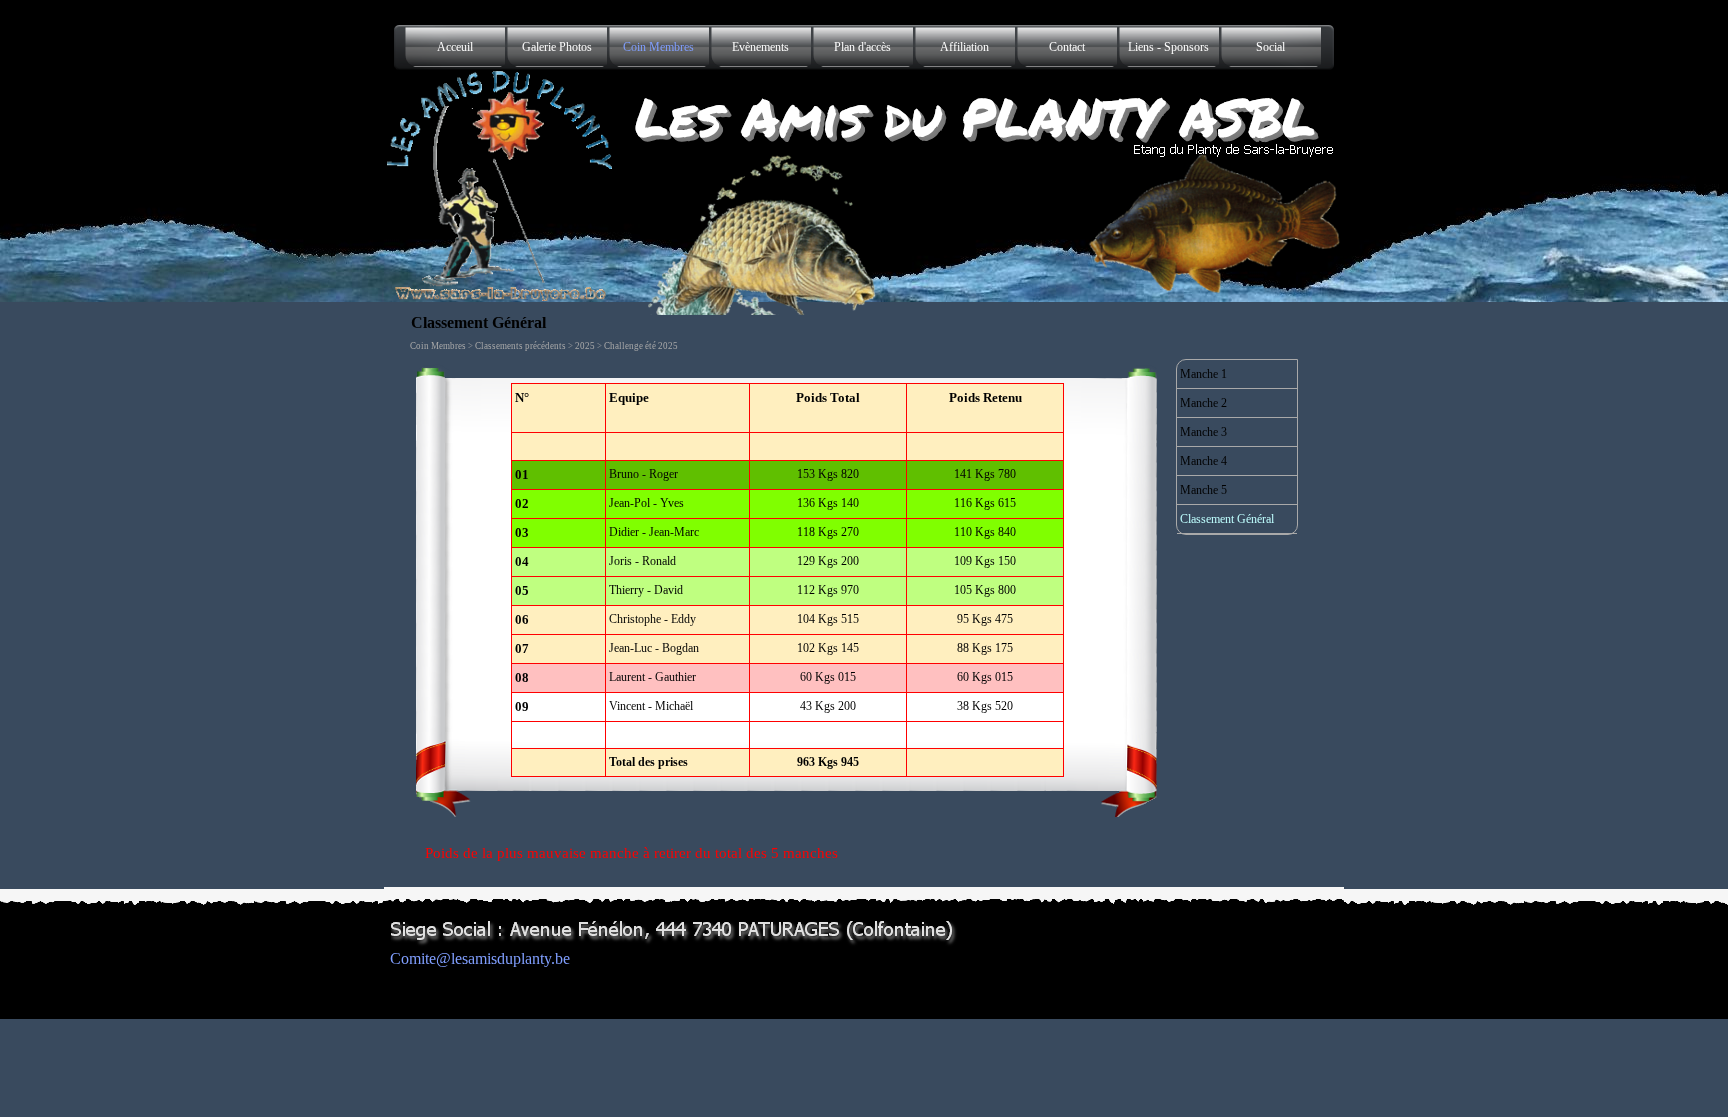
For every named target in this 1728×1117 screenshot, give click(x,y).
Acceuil (455, 47)
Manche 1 (1203, 374)
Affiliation (964, 47)
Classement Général (1227, 519)
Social (1270, 47)
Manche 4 (1203, 461)
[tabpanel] (788, 580)
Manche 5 (1203, 490)
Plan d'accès (862, 47)
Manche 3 (1203, 432)
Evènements (760, 47)
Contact (1067, 47)
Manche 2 (1203, 403)
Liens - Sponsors (1168, 47)
